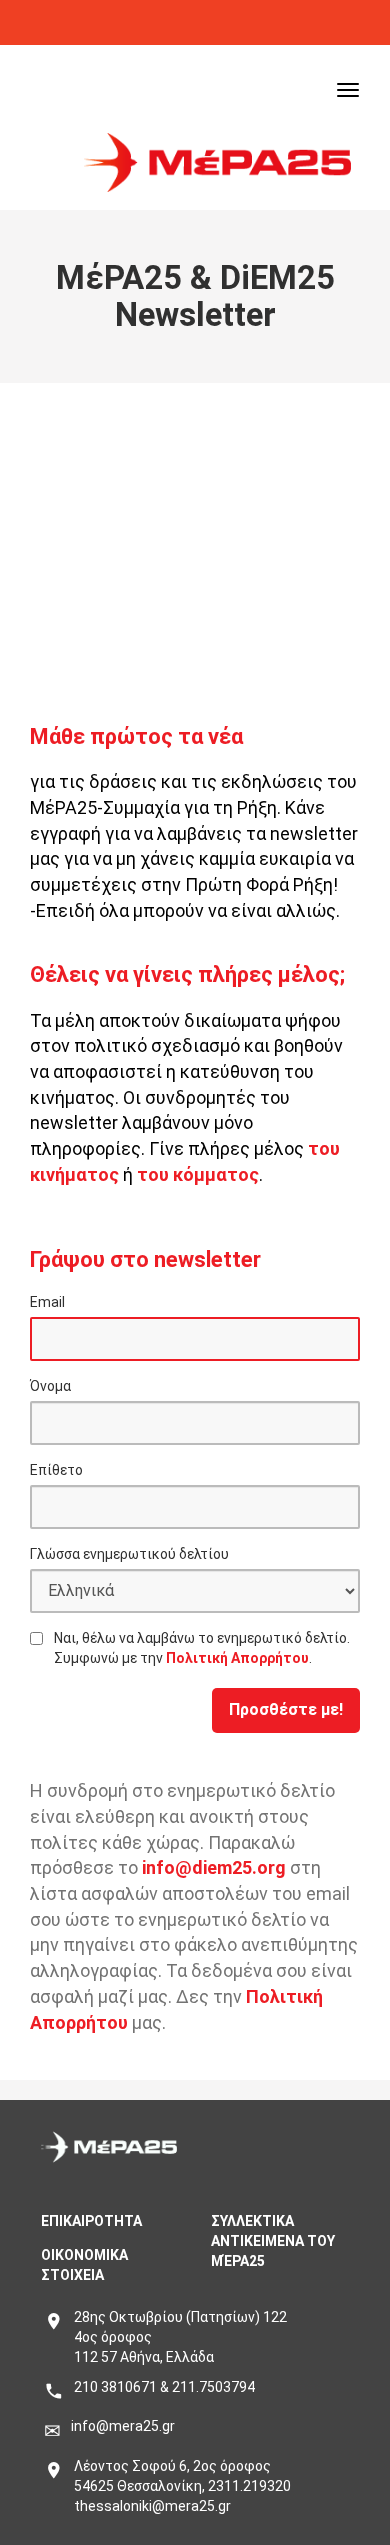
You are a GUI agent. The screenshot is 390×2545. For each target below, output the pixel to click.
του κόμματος (198, 1174)
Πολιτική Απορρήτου (237, 1658)
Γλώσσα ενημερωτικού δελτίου (129, 1554)
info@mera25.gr (123, 2426)
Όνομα (50, 1386)
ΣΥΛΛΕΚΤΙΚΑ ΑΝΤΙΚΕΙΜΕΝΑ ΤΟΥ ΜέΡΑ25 (273, 2241)
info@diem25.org (214, 1867)
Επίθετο (56, 1470)
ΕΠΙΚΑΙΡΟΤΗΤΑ (91, 2221)
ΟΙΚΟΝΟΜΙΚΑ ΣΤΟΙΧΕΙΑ (84, 2265)
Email (47, 1302)
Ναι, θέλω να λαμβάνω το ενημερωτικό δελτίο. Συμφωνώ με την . (202, 1648)
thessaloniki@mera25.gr (152, 2506)
